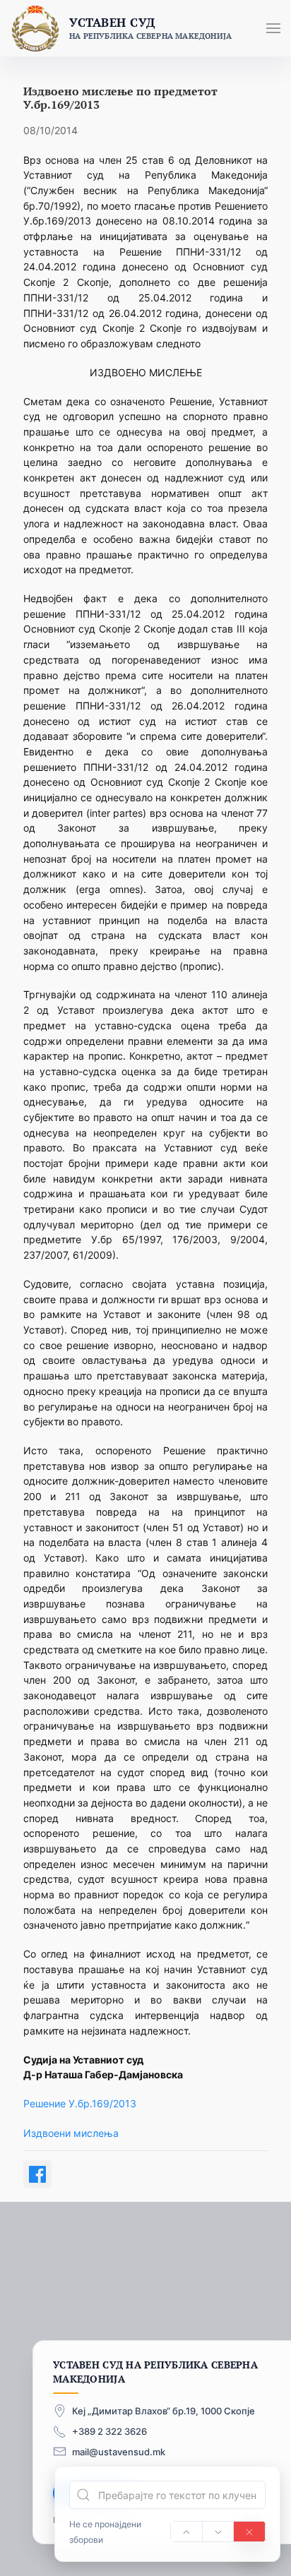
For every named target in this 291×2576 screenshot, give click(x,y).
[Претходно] (186, 2532)
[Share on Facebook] (37, 2174)
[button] (273, 28)
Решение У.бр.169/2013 (80, 2103)
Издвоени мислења (71, 2133)
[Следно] (218, 2532)
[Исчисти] (249, 2532)
